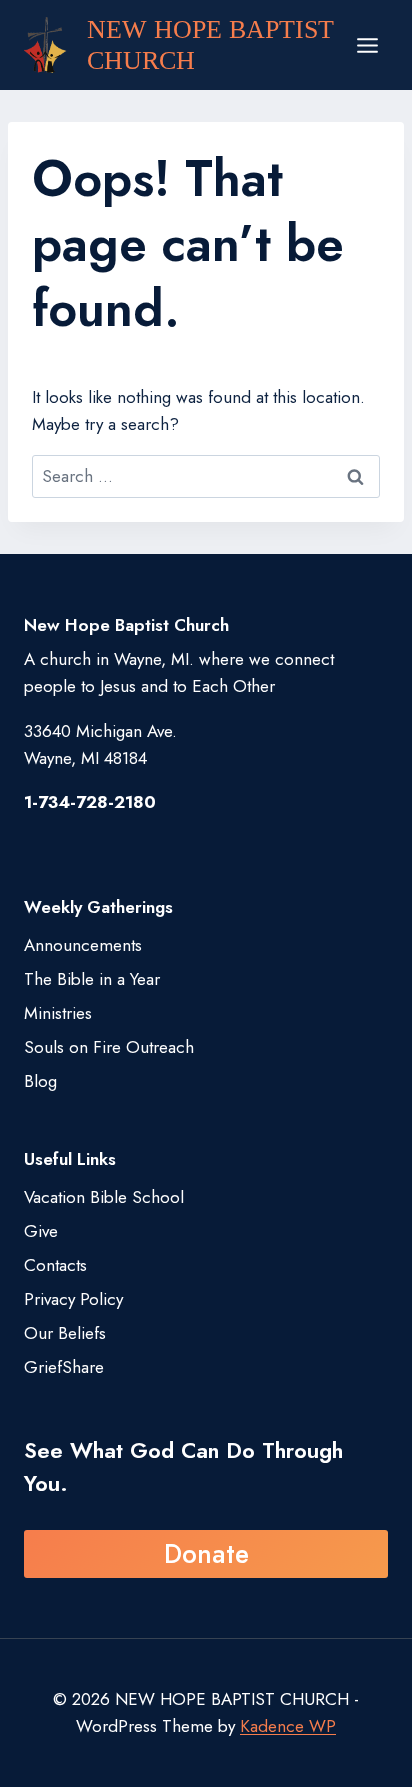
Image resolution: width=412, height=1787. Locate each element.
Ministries (58, 1013)
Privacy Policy (73, 1299)
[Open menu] (367, 45)
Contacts (55, 1265)
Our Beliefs (65, 1333)
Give (41, 1231)
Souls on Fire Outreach (109, 1047)
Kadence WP (288, 1726)
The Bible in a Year (92, 979)
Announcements (83, 945)
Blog (40, 1081)
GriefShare (64, 1367)
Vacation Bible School (104, 1197)
